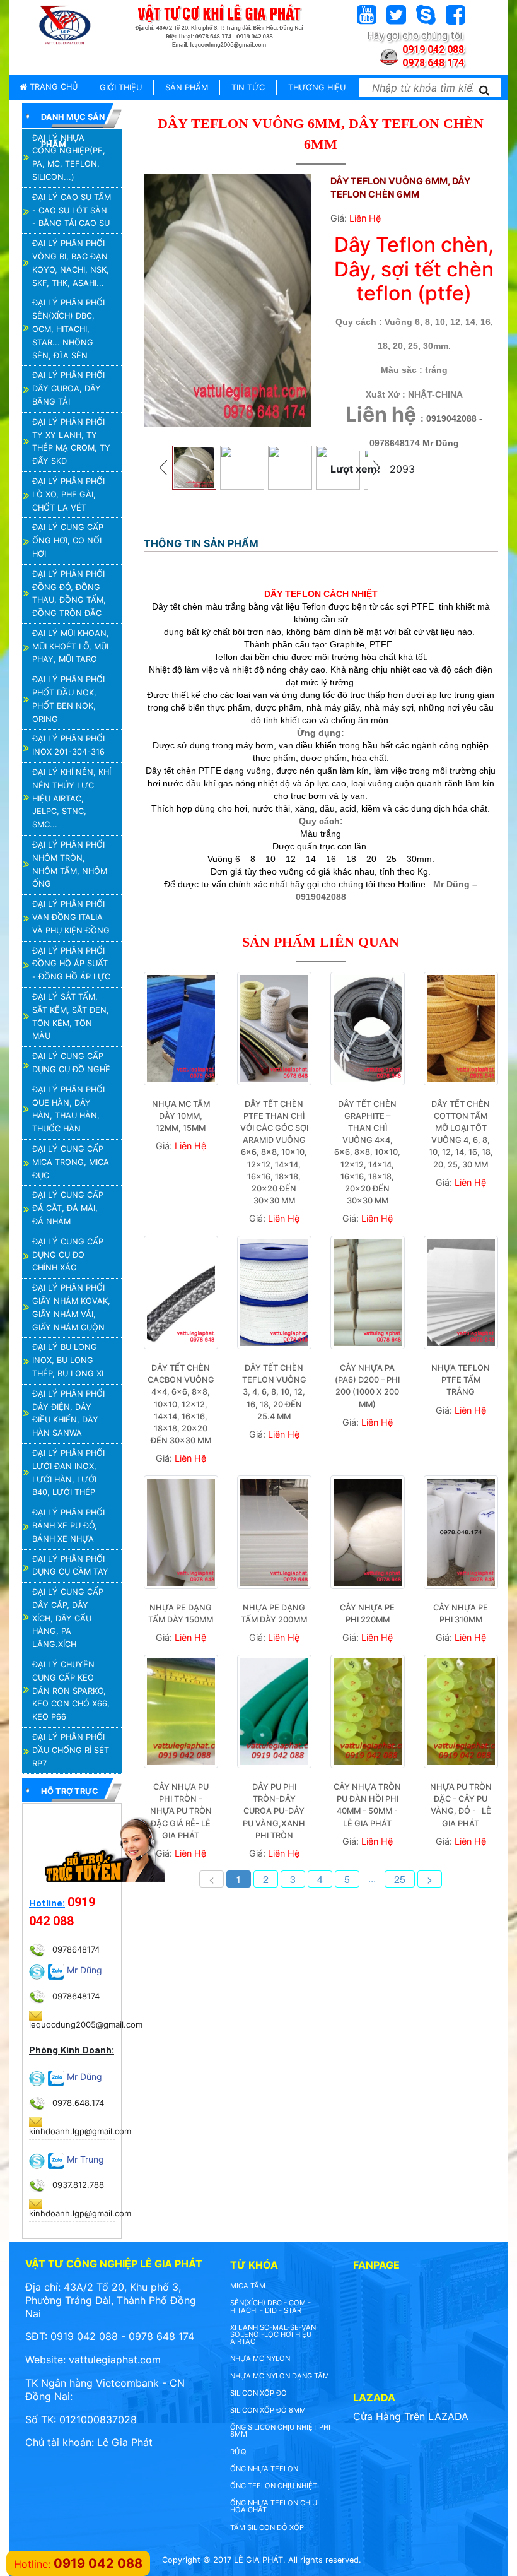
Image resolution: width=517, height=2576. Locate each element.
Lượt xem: (355, 469)
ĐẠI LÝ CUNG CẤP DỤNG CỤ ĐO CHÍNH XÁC (68, 1255)
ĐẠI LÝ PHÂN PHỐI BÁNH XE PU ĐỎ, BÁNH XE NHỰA (68, 1526)
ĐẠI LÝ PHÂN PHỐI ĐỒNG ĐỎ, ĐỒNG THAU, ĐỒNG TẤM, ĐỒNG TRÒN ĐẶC (69, 594)
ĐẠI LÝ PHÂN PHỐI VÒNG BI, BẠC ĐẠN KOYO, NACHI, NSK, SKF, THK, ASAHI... (71, 263)
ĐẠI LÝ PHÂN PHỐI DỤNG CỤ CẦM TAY (70, 1566)
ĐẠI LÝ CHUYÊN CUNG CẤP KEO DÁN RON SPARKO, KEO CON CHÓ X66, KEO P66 (71, 1691)
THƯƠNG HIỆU (317, 87)
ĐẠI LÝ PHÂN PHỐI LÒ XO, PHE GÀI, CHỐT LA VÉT (68, 494)
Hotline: (47, 1903)
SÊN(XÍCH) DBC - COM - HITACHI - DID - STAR (270, 2306)
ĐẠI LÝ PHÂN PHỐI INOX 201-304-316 (68, 745)
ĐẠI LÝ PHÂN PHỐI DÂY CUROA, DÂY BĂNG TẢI (68, 388)
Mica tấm (248, 2286)
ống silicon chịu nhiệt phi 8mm (280, 2431)
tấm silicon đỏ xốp (267, 2527)
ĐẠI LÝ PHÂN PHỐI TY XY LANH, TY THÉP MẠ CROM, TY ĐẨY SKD (71, 441)
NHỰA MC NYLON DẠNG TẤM (280, 2376)
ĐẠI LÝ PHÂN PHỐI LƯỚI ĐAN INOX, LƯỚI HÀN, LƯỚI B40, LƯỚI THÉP (68, 1473)
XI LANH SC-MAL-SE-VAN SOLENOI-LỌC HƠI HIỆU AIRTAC (273, 2334)
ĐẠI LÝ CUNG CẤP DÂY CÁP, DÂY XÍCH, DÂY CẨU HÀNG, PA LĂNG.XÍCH (68, 1618)
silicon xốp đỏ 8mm (268, 2410)
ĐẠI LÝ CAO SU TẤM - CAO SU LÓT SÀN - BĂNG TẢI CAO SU (72, 210)
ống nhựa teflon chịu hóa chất (274, 2506)
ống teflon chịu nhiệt (274, 2486)
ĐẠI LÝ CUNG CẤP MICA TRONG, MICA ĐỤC (71, 1162)
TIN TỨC (248, 87)
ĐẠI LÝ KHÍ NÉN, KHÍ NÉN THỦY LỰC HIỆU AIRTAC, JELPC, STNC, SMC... (72, 798)
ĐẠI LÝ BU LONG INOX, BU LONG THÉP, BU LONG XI (68, 1360)
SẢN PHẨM (187, 87)
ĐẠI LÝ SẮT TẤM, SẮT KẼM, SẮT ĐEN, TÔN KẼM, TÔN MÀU (71, 1016)
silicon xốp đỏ (258, 2393)
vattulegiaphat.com (115, 2360)
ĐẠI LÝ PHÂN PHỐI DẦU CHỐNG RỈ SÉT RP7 (71, 1750)
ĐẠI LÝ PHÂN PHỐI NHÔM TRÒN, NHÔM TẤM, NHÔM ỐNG (70, 864)
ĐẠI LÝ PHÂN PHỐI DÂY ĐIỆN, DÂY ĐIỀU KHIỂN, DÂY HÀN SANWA (68, 1413)
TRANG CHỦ (52, 87)
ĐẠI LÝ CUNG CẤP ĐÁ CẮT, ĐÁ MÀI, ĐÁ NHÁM (68, 1208)
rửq (238, 2452)
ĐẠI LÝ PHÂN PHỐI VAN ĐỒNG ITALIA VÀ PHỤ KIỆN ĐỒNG (71, 917)
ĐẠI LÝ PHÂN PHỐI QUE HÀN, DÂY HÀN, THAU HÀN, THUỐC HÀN (68, 1109)
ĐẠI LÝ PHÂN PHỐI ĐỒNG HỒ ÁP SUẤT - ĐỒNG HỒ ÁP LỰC (71, 964)
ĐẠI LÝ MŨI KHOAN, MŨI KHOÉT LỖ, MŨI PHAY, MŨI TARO (71, 647)
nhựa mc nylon (260, 2358)
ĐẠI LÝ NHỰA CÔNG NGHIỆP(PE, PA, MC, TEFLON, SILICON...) (69, 157)
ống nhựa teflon (264, 2469)
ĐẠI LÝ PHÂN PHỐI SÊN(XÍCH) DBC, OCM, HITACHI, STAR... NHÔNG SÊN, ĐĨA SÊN (68, 329)
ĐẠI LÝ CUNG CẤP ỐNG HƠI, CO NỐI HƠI (68, 541)
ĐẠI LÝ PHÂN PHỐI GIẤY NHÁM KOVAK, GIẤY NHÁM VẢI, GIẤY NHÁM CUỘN (71, 1307)
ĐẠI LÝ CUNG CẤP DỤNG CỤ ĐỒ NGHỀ (71, 1063)
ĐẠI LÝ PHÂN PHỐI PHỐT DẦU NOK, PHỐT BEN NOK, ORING (68, 699)
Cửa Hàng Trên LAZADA (411, 2416)
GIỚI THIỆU (121, 87)
